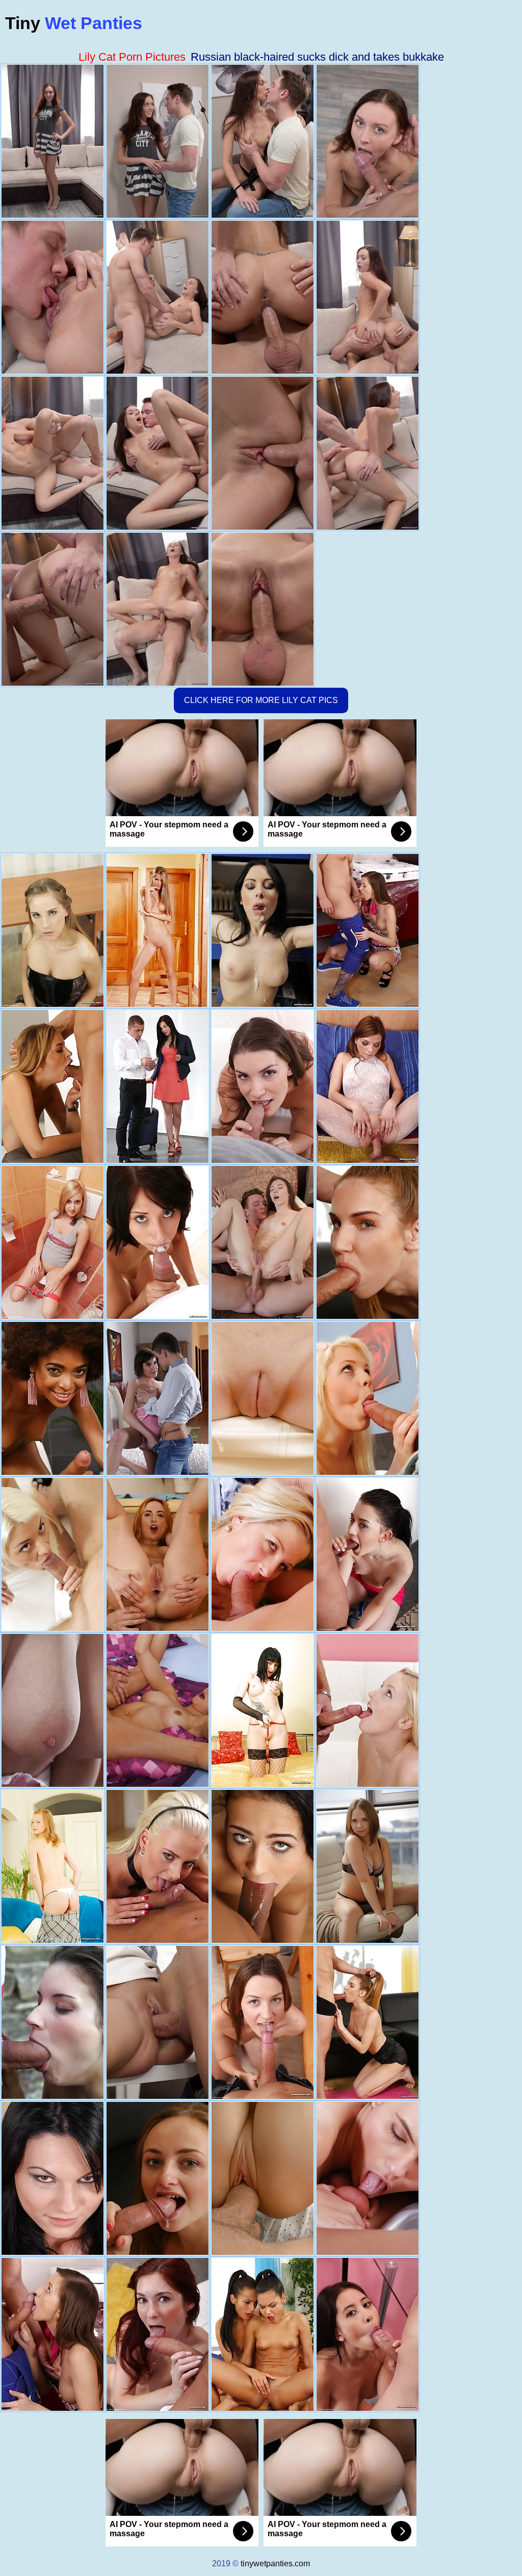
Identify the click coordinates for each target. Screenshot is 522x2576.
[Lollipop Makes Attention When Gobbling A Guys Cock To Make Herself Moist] (368, 1554)
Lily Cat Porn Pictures (132, 57)
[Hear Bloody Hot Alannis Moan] (53, 1242)
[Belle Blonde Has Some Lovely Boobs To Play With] (368, 1710)
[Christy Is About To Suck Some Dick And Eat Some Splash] (368, 2334)
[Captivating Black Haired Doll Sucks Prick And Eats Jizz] (158, 1086)
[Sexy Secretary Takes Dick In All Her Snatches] (158, 2022)
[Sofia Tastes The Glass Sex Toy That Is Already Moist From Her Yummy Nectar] (263, 1710)
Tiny (74, 23)
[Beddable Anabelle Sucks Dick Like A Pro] (53, 1710)
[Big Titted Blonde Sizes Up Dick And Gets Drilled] (53, 1086)
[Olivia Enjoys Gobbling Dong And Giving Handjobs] (53, 1554)
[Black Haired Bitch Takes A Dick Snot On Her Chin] (158, 1242)
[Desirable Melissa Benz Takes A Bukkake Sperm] (368, 2022)
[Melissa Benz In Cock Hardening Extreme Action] (368, 1242)
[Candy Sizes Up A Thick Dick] (263, 1554)
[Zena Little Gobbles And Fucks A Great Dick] (263, 1086)
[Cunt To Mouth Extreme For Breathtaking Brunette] (368, 2178)
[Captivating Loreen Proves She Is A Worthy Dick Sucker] (368, 1086)
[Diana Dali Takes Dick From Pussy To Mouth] (368, 1866)
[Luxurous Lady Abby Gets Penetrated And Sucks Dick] (263, 2178)
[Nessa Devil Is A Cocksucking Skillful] (158, 930)
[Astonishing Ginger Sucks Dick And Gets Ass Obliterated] (158, 1554)
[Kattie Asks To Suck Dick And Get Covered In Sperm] (158, 2334)
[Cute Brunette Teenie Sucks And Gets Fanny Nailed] (263, 1242)
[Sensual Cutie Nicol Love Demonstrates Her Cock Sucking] (263, 1866)
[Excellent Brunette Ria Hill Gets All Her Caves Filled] (368, 930)
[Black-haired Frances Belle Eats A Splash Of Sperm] (158, 1710)
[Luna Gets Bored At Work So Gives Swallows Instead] (263, 930)
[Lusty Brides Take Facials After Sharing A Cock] (263, 2334)
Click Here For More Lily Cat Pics (261, 700)
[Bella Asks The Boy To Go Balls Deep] (263, 2022)
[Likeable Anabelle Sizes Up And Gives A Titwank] (158, 1398)
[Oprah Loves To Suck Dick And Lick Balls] (158, 1866)
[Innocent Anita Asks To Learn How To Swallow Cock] (53, 2022)
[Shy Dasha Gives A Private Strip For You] (53, 1866)
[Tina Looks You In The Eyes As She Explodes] (53, 930)
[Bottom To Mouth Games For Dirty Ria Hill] (53, 2334)
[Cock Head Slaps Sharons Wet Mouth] (368, 1398)
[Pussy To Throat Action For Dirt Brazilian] (53, 1398)
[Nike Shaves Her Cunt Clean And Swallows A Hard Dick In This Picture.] (263, 1398)
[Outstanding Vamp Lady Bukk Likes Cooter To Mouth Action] (158, 2178)
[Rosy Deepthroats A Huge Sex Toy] (53, 2178)
